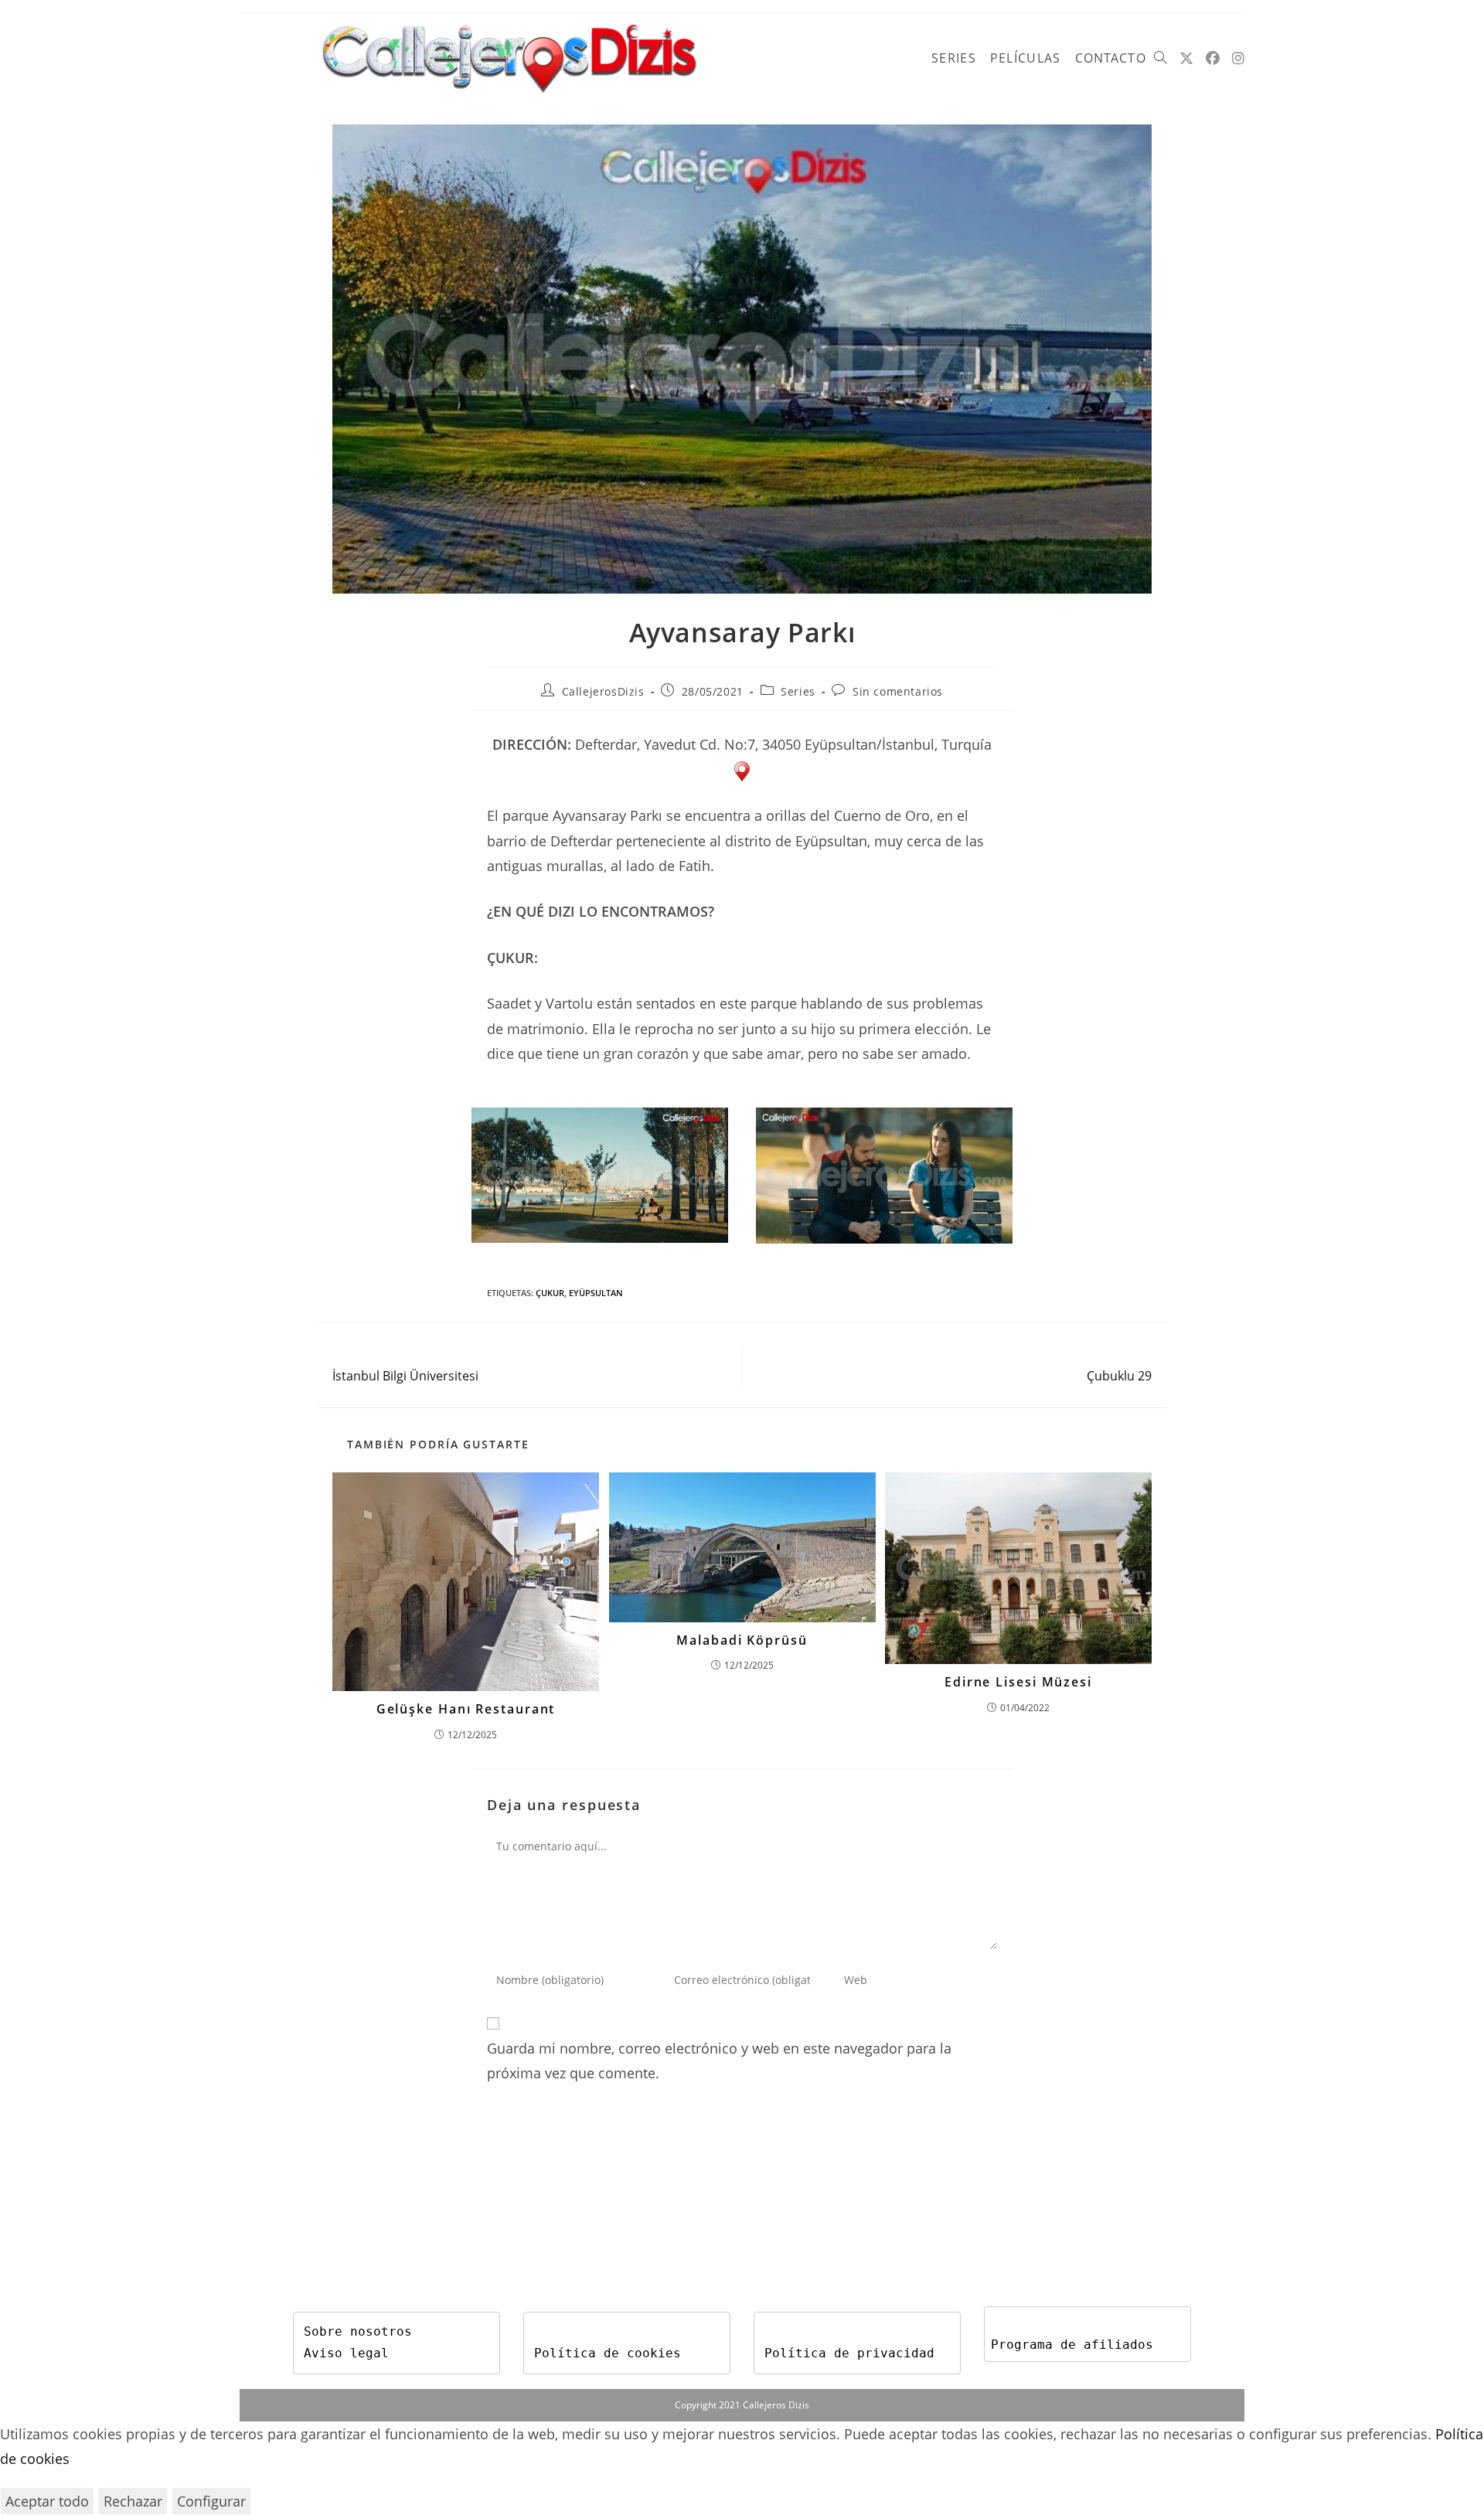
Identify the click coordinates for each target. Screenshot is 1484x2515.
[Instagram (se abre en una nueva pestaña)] (1238, 58)
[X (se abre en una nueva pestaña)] (1186, 58)
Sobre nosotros (358, 2331)
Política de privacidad (849, 2353)
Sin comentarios (898, 691)
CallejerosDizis (603, 691)
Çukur (550, 1293)
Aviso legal (346, 2353)
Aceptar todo (47, 2501)
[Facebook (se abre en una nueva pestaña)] (1213, 58)
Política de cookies (608, 2353)
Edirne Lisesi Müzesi (1018, 1682)
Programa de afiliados (1072, 2345)
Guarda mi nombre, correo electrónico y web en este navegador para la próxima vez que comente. (719, 2061)
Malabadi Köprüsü (742, 1640)
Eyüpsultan (596, 1293)
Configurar (211, 2501)
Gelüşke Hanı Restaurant (466, 1709)
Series (798, 691)
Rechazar (133, 2501)
